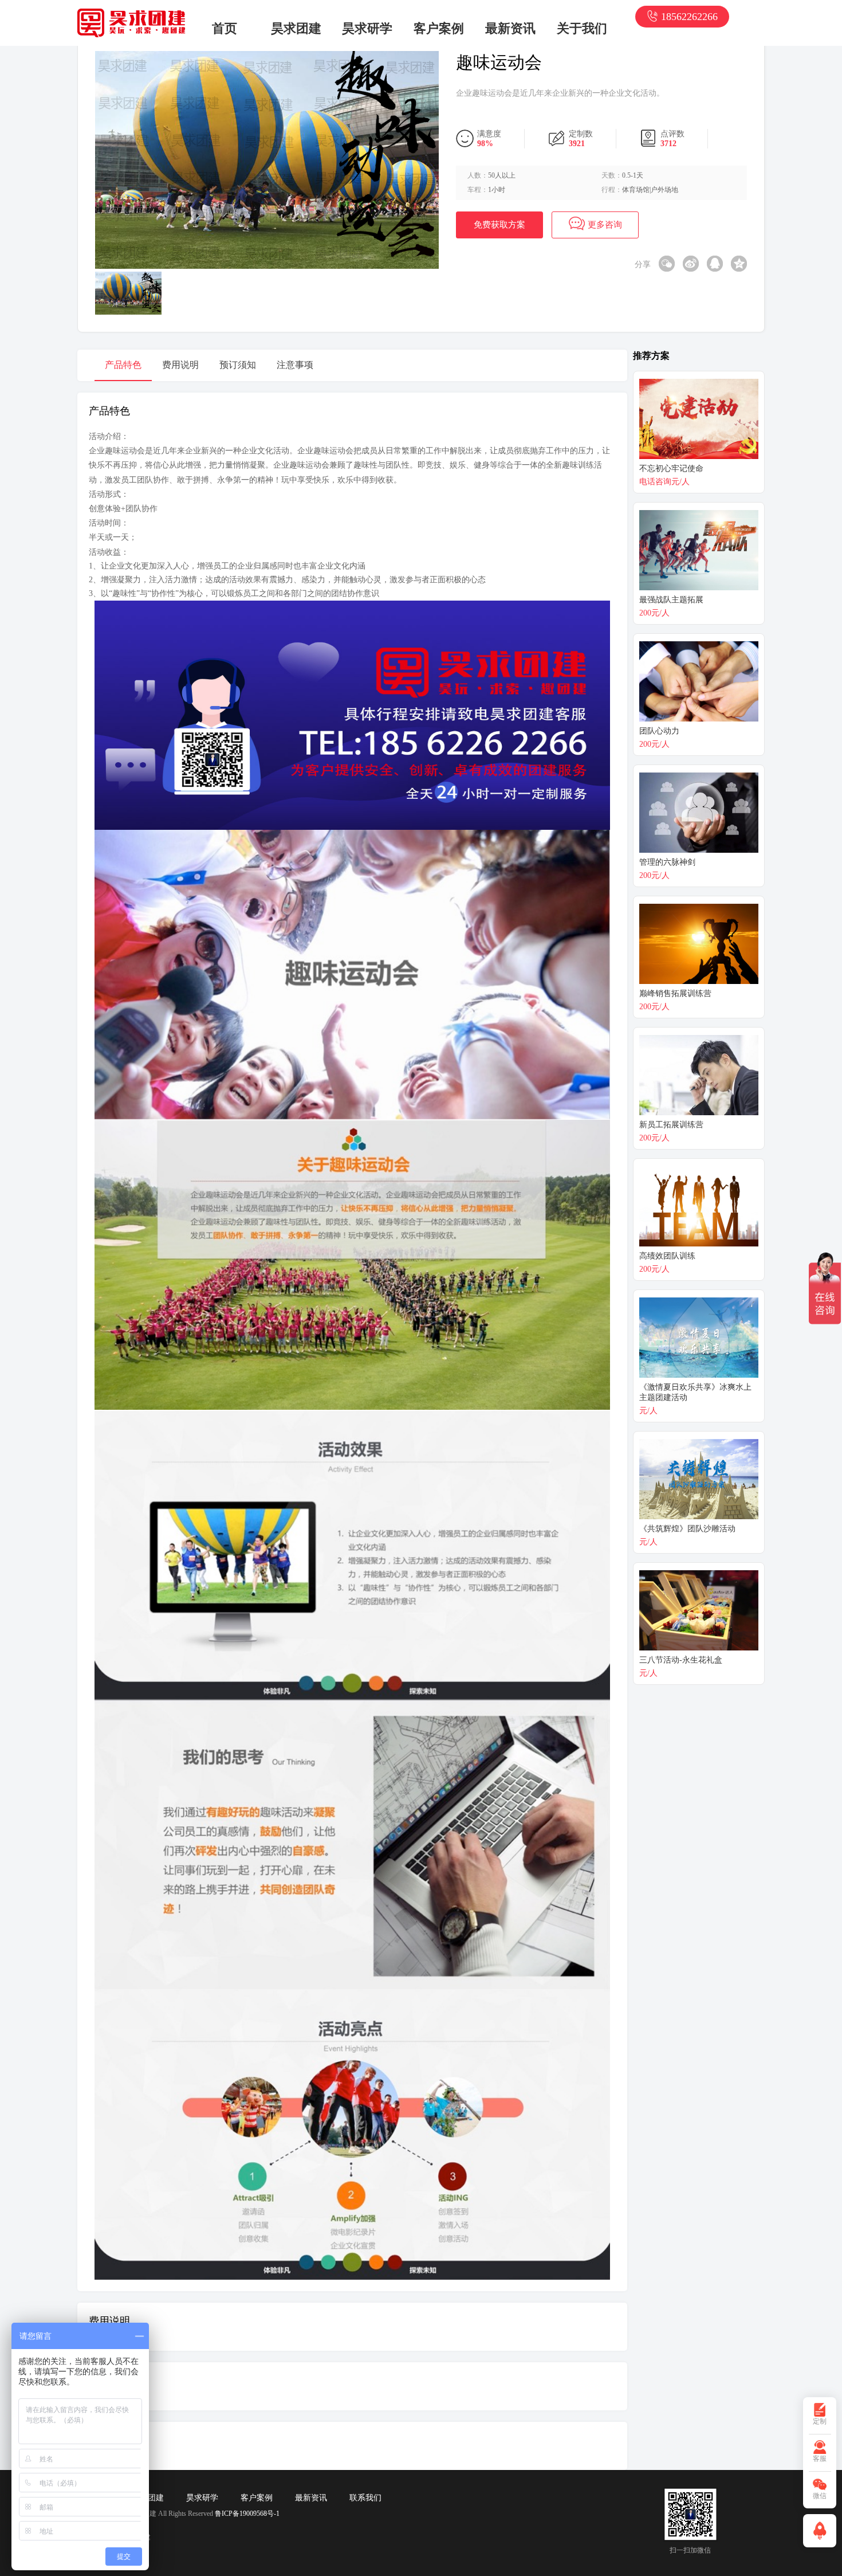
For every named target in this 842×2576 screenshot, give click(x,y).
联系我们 (365, 2498)
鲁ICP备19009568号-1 (247, 2514)
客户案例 (439, 28)
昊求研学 (367, 28)
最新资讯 (510, 28)
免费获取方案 (499, 225)
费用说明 (180, 365)
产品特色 (123, 365)
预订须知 (238, 365)
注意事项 (295, 365)
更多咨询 (605, 225)
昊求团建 (296, 28)
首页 (225, 28)
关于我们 (582, 28)
